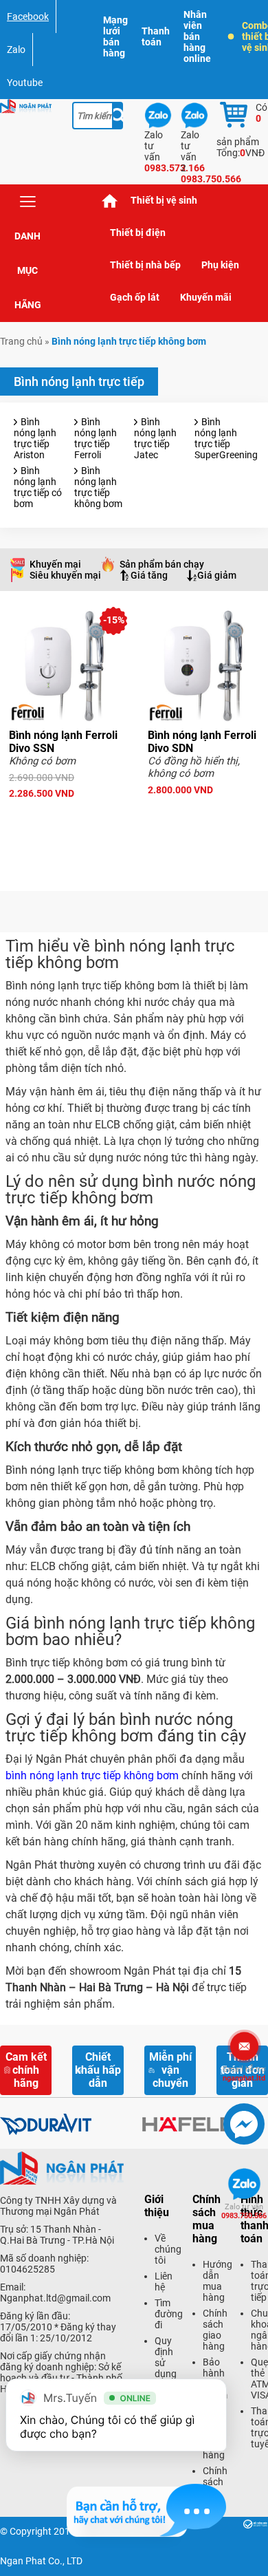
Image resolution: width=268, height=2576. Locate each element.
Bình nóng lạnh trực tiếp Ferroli (96, 438)
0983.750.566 (244, 2211)
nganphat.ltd (244, 2074)
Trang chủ (110, 201)
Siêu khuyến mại (65, 575)
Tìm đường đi (169, 2314)
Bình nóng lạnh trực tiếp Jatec (155, 438)
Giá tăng (149, 575)
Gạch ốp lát (135, 297)
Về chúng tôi (168, 2249)
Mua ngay (65, 818)
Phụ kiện (220, 265)
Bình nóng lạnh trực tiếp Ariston (35, 438)
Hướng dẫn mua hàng (217, 2281)
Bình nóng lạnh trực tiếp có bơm (38, 487)
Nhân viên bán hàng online (197, 36)
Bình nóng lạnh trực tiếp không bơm (98, 487)
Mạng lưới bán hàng (115, 36)
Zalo (16, 50)
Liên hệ (164, 2282)
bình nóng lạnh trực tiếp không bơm (92, 1775)
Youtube (25, 83)
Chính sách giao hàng (215, 2330)
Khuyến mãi (206, 297)
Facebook (28, 17)
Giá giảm (217, 575)
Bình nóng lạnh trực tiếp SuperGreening (226, 438)
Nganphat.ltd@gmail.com (55, 2298)
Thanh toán (156, 36)
